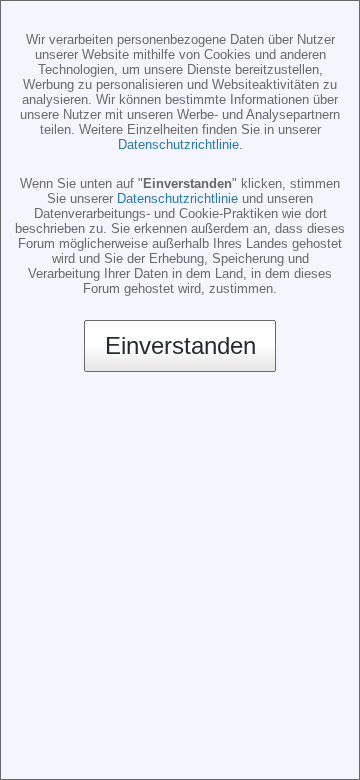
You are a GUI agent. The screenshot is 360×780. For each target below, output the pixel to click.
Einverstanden (180, 345)
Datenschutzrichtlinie (178, 144)
